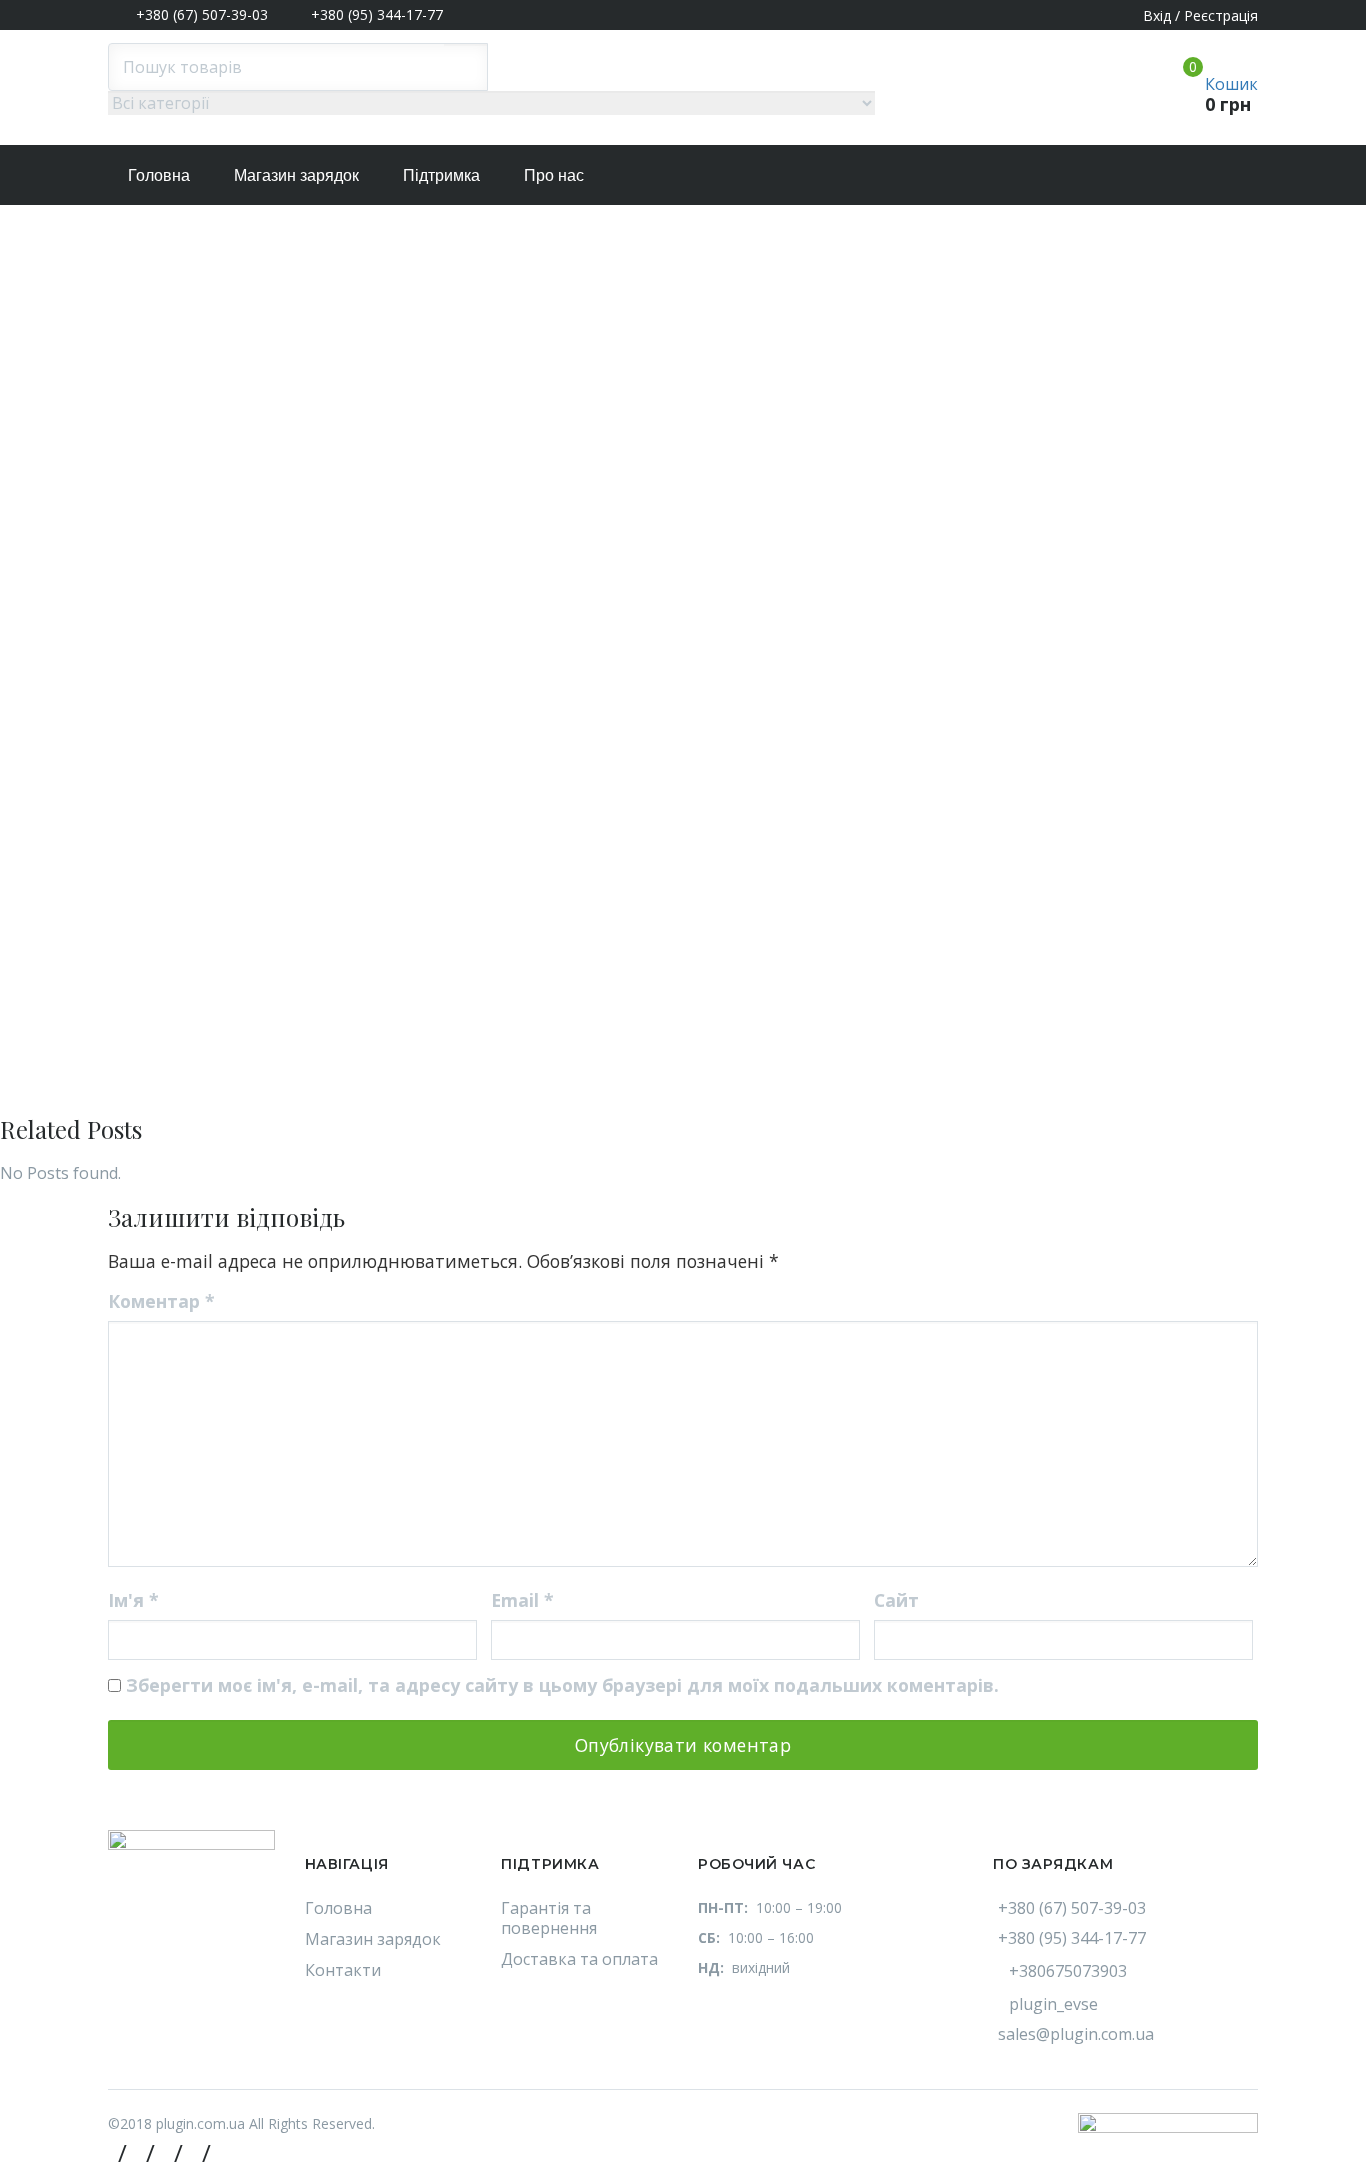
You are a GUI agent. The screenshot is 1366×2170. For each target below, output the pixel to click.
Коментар (161, 1301)
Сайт (896, 1600)
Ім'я (133, 1600)
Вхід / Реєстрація (1200, 15)
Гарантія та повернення (549, 1918)
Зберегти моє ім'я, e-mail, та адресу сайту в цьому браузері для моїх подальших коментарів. (562, 1685)
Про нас (554, 175)
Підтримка (441, 175)
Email (522, 1600)
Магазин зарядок (296, 175)
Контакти (343, 1970)
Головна (159, 175)
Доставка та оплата (579, 1959)
